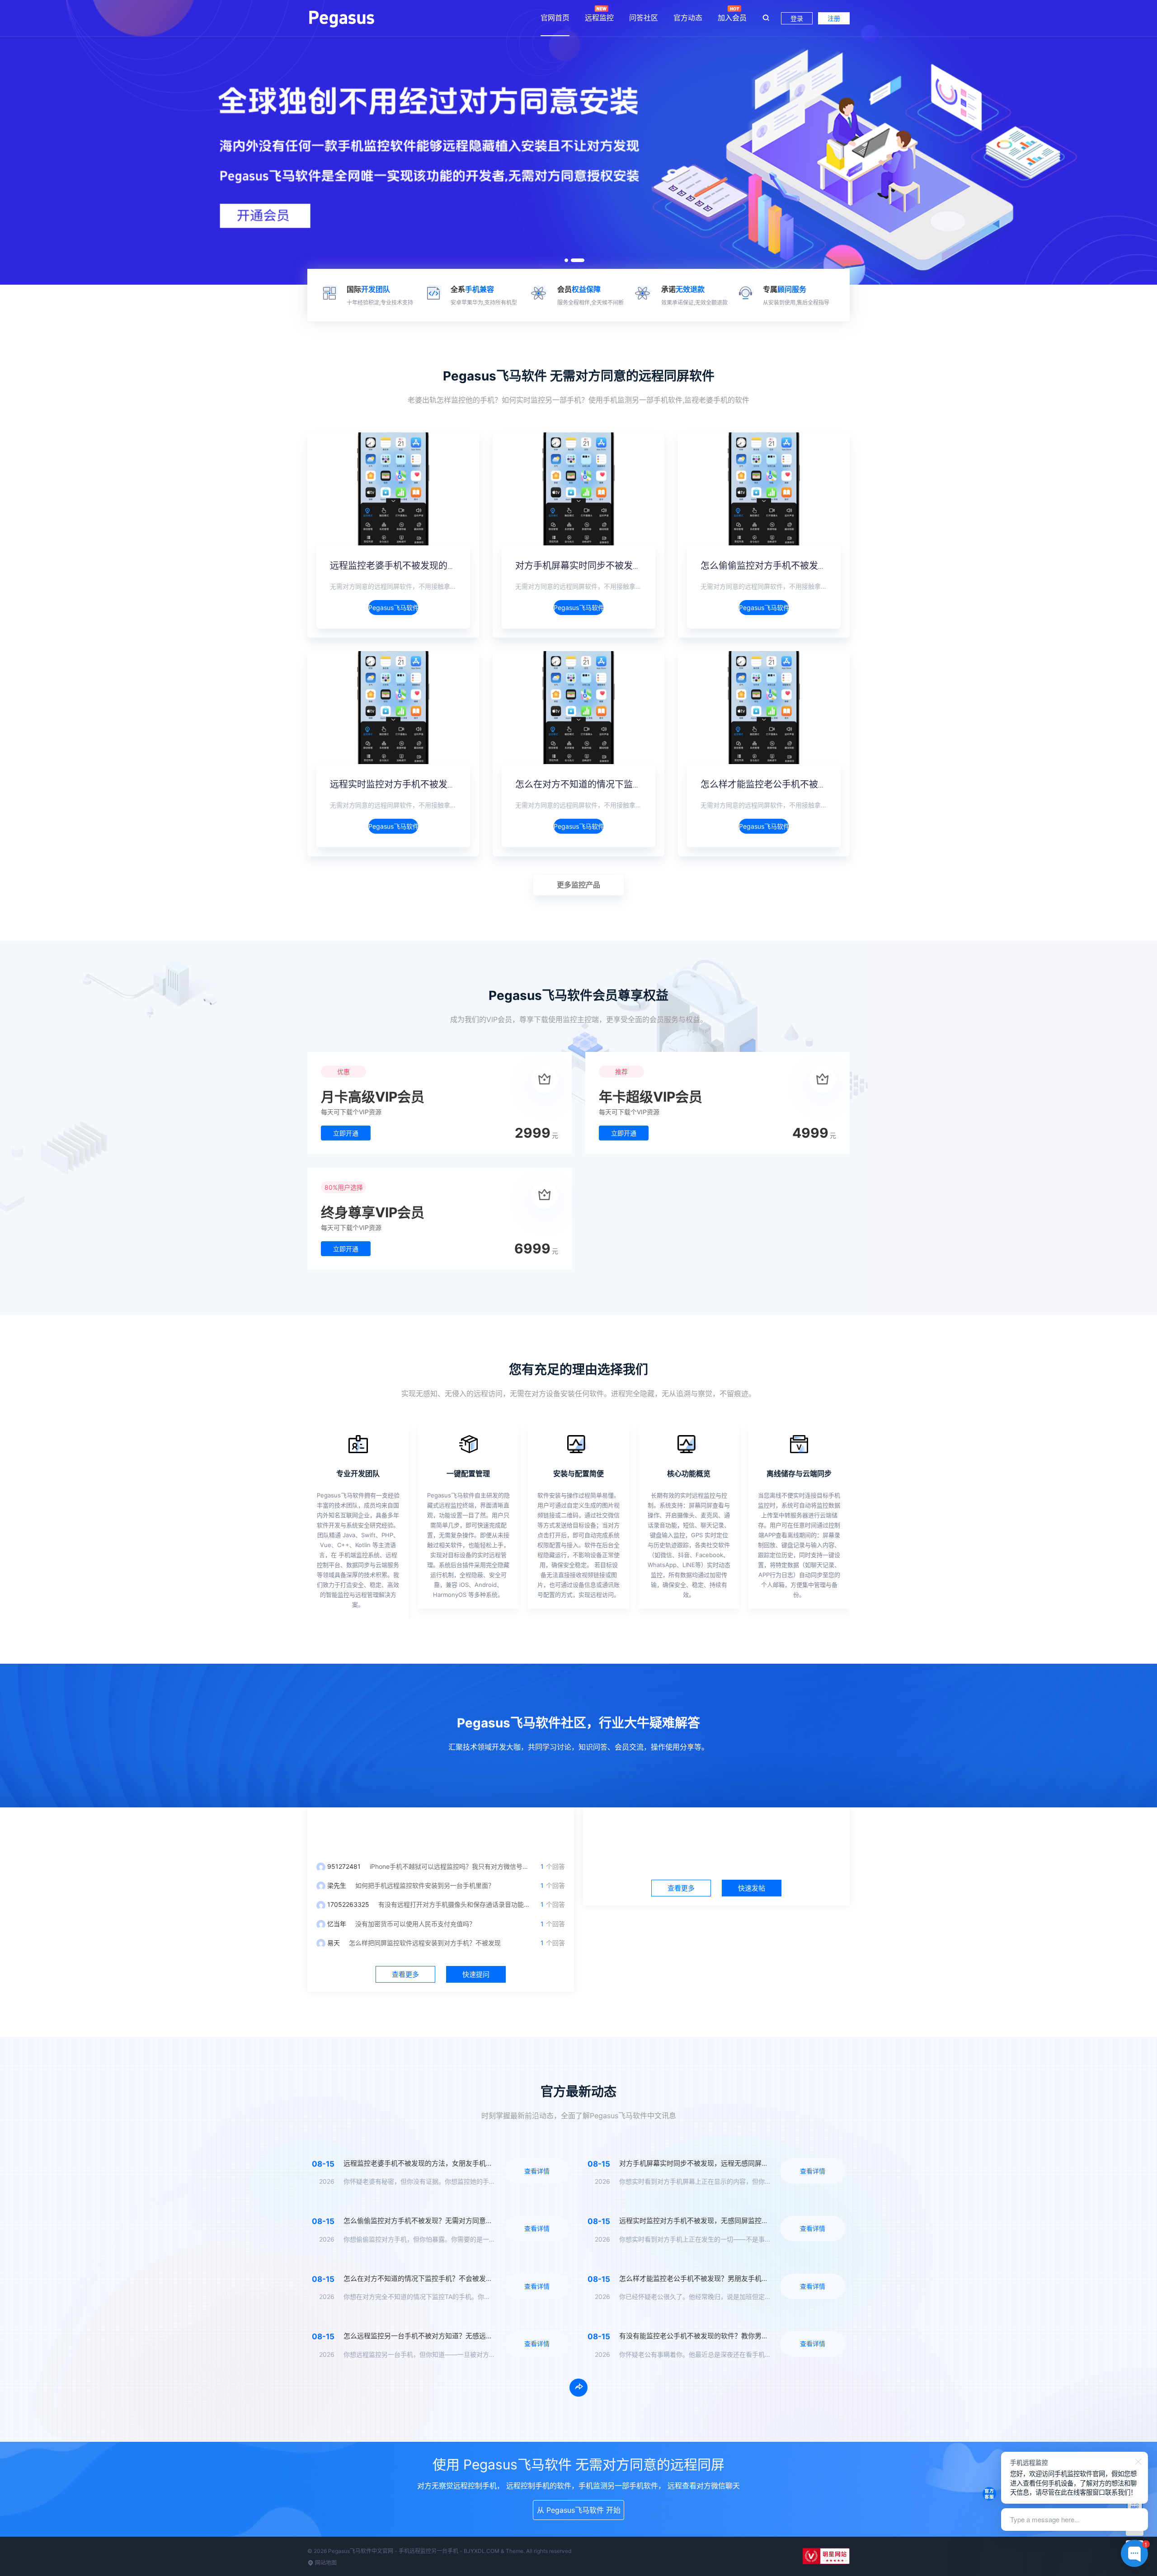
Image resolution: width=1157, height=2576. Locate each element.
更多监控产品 (578, 885)
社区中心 (716, 1830)
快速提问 (476, 1974)
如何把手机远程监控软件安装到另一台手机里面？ (425, 1885)
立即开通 (346, 1133)
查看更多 (405, 1974)
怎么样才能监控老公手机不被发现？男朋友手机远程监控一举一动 (832, 784)
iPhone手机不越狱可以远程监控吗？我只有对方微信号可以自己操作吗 (468, 1866)
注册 (834, 18)
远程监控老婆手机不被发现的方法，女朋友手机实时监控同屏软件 (461, 566)
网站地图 (325, 2563)
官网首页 (555, 18)
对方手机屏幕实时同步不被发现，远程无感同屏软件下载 (628, 566)
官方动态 (688, 18)
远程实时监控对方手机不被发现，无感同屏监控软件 (434, 784)
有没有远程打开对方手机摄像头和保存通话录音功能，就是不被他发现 (476, 1904)
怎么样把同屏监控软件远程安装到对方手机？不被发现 (425, 1943)
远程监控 (599, 18)
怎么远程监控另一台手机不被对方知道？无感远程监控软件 (432, 2336)
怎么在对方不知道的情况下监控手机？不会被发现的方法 (628, 784)
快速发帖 (752, 1888)
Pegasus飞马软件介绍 (393, 608)
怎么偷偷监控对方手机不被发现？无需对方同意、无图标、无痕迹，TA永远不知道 (466, 2221)
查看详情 (537, 2171)
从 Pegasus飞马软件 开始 (579, 2510)
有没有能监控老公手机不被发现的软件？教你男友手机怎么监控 (714, 2336)
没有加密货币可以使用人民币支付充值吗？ (415, 1924)
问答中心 (441, 1830)
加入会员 (732, 18)
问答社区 (644, 18)
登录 (797, 18)
